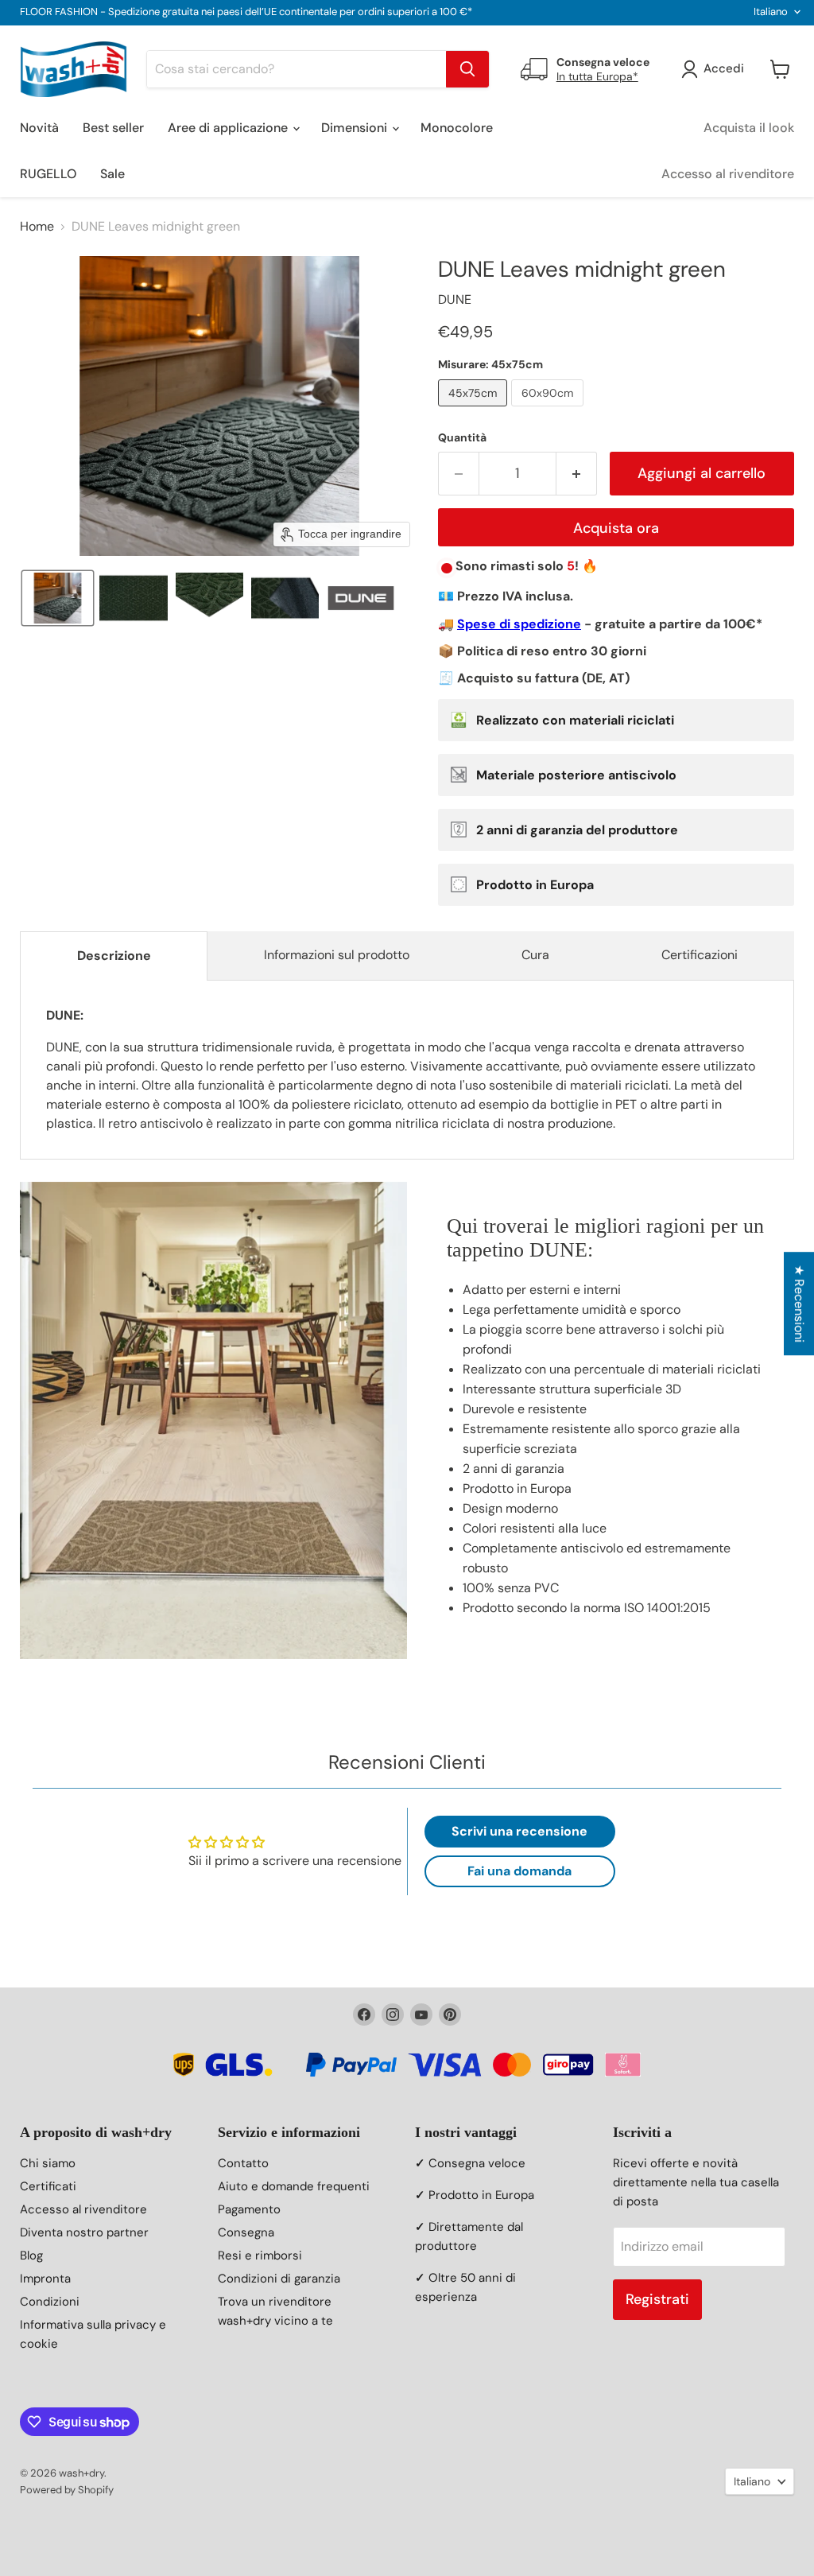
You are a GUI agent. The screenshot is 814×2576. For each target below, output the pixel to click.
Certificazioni (700, 955)
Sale (112, 174)
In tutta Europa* (597, 76)
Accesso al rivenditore (728, 174)
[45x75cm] (475, 410)
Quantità (462, 437)
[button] (58, 598)
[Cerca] (467, 69)
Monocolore (457, 128)
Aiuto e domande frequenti (294, 2186)
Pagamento (249, 2209)
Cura (535, 955)
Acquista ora (616, 528)
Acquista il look (749, 128)
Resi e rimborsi (260, 2255)
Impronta (45, 2279)
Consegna (246, 2232)
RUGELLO (48, 174)
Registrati (657, 2299)
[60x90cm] (549, 410)
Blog (31, 2255)
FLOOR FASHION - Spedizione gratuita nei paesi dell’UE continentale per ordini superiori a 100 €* (246, 12)
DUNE (455, 299)
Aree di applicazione (229, 128)
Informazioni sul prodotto (337, 955)
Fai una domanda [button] (519, 1871)
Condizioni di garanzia (279, 2279)
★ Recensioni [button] (799, 1304)
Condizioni (50, 2302)
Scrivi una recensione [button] (519, 1831)
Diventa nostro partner (84, 2232)
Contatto (243, 2163)
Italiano (771, 12)
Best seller (113, 128)
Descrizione (114, 956)
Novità (39, 128)
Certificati (48, 2186)
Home (37, 227)
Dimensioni (356, 128)
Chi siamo (48, 2163)
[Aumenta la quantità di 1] (577, 474)
